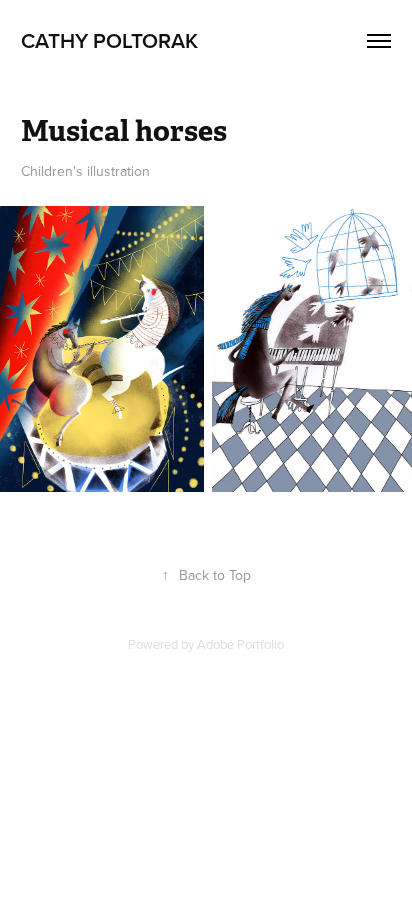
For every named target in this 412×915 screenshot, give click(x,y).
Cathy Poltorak (109, 40)
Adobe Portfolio (240, 644)
